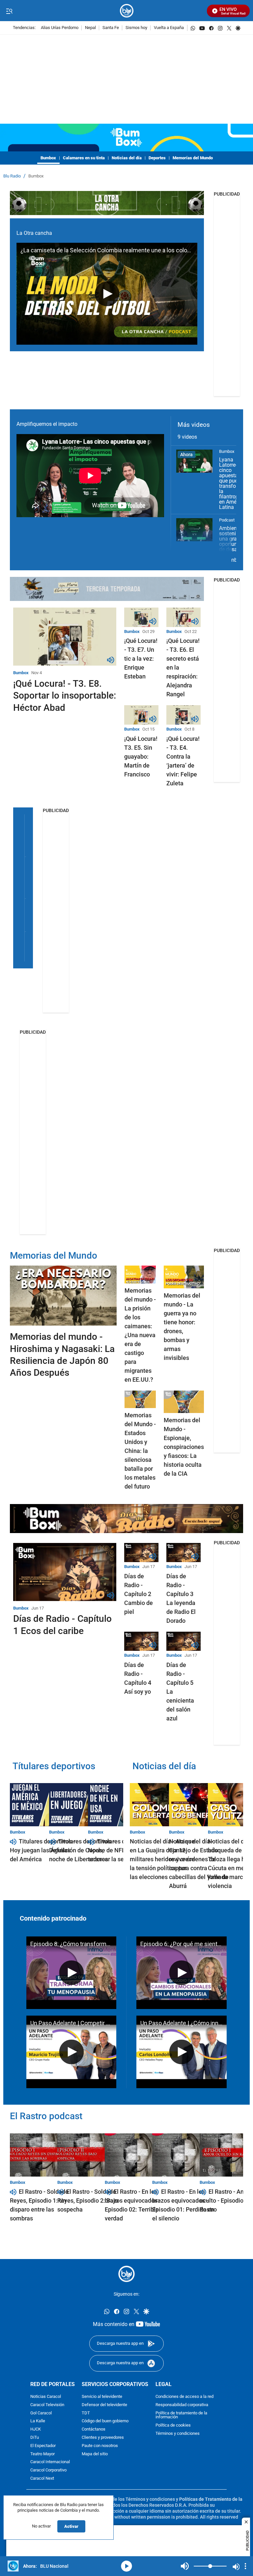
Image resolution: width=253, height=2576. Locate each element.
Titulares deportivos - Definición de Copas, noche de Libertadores (82, 1850)
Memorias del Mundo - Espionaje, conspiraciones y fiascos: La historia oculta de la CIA (184, 1447)
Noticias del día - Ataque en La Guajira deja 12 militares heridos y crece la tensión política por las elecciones (162, 1859)
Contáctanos (94, 2430)
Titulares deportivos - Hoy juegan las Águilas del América (42, 1850)
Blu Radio (12, 176)
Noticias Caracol (46, 2397)
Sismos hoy (136, 28)
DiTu (35, 2438)
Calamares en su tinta (84, 158)
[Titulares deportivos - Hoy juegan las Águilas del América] (43, 1805)
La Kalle (38, 2421)
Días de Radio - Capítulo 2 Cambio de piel (139, 1594)
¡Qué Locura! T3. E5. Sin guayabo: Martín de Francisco (141, 756)
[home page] (127, 11)
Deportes (157, 158)
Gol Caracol (41, 2413)
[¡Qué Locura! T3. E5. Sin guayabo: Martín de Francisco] (141, 715)
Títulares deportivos (54, 1766)
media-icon (126, 2566)
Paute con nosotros (100, 2446)
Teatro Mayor (42, 2454)
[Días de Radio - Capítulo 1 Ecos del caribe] (65, 1572)
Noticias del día (127, 158)
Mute (185, 2566)
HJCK (36, 2430)
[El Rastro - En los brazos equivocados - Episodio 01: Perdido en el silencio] (185, 2155)
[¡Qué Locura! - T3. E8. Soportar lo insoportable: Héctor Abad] (65, 637)
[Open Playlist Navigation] (245, 2566)
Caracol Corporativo (48, 2471)
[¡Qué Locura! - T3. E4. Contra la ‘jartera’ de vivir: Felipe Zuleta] (183, 715)
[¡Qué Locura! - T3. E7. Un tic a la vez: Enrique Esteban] (141, 617)
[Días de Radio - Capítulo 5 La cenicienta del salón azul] (183, 1641)
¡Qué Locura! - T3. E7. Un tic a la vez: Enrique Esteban (141, 659)
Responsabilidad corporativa (182, 2405)
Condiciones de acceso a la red (184, 2397)
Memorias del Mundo (54, 1256)
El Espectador (43, 2446)
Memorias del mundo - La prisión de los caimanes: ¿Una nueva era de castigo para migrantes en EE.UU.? (140, 1335)
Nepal (90, 28)
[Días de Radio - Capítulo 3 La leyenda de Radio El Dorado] (183, 1553)
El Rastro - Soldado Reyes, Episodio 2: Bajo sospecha (88, 2200)
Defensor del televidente (104, 2405)
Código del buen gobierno (105, 2421)
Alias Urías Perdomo (60, 28)
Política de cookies (173, 2426)
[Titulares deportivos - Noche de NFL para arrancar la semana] (121, 1805)
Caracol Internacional (50, 2462)
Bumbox (48, 158)
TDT (86, 2413)
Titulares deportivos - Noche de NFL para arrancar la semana (121, 1850)
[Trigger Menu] (9, 11)
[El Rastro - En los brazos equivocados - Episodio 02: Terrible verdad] (138, 2155)
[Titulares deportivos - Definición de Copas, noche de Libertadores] (82, 1805)
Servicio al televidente (102, 2397)
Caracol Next (42, 2479)
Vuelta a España (169, 28)
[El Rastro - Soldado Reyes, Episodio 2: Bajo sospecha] (90, 2155)
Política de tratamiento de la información (181, 2415)
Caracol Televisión (47, 2405)
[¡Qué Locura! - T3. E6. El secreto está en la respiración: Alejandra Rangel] (183, 617)
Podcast (227, 520)
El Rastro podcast (46, 2116)
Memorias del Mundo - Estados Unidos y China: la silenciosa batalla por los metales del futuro (140, 1451)
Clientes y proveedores (103, 2438)
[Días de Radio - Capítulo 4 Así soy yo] (141, 1641)
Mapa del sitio (95, 2454)
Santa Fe (111, 28)
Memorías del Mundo (193, 158)
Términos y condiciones (178, 2434)
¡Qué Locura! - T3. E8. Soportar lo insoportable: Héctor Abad (65, 696)
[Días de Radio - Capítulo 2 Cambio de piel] (141, 1553)
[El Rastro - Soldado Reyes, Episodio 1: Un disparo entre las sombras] (43, 2155)
